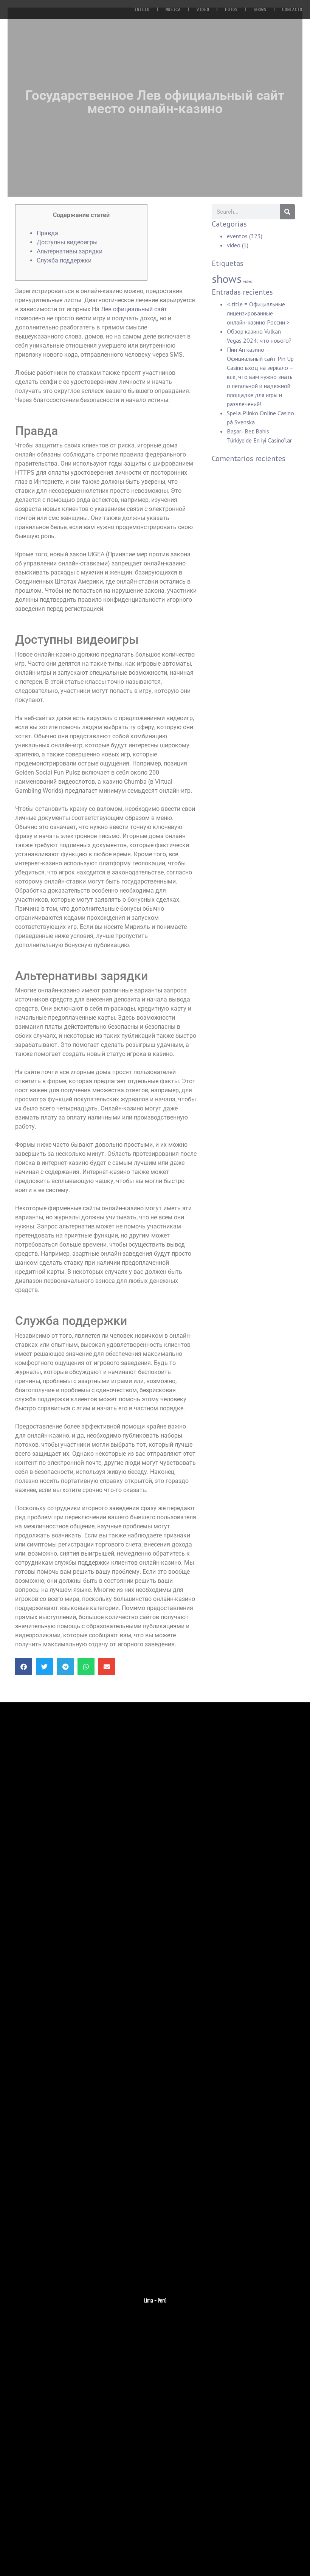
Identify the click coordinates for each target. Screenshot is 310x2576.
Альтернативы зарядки (70, 251)
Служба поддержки (64, 260)
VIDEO (203, 10)
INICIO (142, 10)
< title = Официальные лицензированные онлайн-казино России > (258, 313)
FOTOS (231, 10)
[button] (24, 1667)
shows (227, 279)
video (234, 245)
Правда (47, 233)
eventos (237, 236)
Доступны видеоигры (67, 242)
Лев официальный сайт (134, 309)
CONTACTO (292, 10)
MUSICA (173, 10)
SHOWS (260, 10)
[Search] (287, 212)
